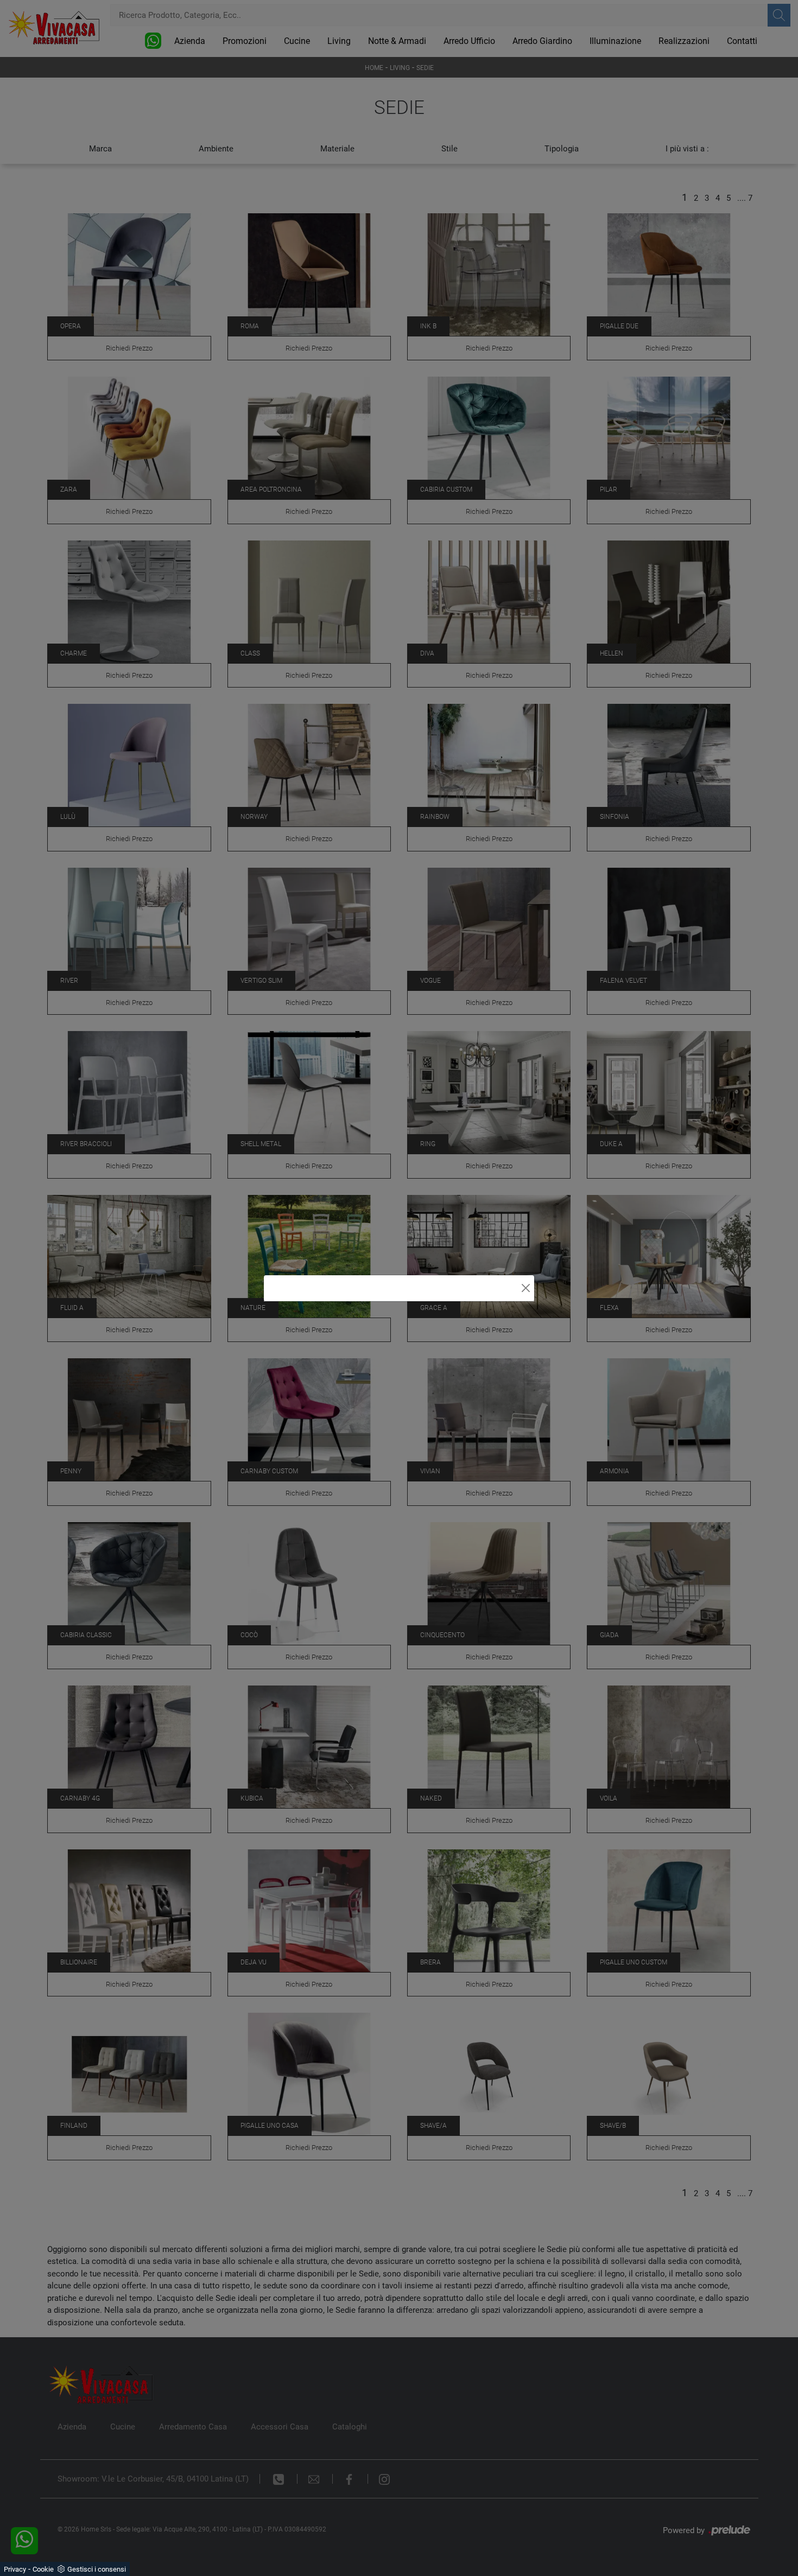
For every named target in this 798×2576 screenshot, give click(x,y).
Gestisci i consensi (97, 2569)
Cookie (43, 2569)
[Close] (526, 1288)
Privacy (15, 2569)
